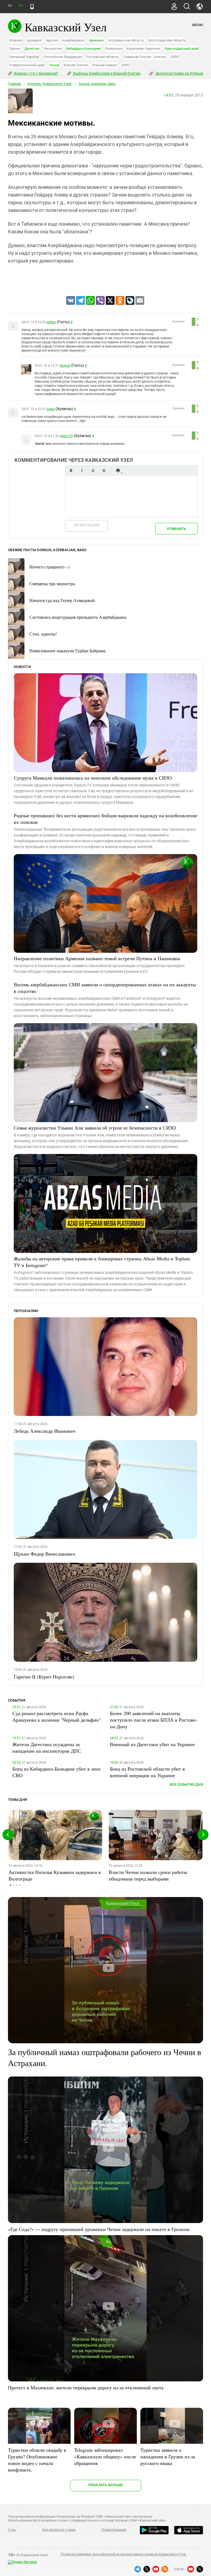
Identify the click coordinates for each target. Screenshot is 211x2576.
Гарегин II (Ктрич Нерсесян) (44, 1677)
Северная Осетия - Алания (144, 57)
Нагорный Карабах (24, 57)
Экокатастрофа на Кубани (179, 73)
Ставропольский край (27, 65)
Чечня (54, 65)
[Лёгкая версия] (32, 7)
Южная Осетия (76, 65)
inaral (51, 409)
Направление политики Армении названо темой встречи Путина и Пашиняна (97, 958)
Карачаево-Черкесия (144, 49)
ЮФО (126, 65)
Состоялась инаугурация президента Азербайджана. (78, 617)
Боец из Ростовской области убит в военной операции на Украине (147, 1772)
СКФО (175, 57)
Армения (96, 40)
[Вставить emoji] (118, 470)
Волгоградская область (167, 40)
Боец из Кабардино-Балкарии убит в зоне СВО (56, 1772)
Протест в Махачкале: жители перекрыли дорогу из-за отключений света (86, 2387)
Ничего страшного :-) (49, 567)
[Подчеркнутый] (93, 470)
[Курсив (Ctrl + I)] (82, 470)
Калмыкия (114, 49)
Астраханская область (126, 40)
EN (21, 6)
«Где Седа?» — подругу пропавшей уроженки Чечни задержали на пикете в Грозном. (99, 2229)
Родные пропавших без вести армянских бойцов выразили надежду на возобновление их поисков (105, 819)
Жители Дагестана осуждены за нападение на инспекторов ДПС (47, 1747)
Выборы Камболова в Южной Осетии (106, 73)
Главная (15, 84)
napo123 (66, 436)
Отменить (176, 529)
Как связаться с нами (59, 2530)
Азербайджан (73, 40)
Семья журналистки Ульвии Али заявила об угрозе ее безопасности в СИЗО (95, 1128)
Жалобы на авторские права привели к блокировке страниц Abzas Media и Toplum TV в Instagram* (102, 1262)
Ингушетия (53, 49)
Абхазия (16, 40)
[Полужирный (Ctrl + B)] (71, 470)
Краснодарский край (182, 49)
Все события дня (186, 1784)
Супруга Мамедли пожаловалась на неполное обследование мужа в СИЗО (93, 778)
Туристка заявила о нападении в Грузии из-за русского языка (168, 2456)
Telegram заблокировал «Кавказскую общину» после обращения (105, 2456)
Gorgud (65, 366)
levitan (51, 322)
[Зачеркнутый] (104, 470)
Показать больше (106, 2485)
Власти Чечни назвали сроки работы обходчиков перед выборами (148, 1875)
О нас (12, 2530)
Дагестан (32, 49)
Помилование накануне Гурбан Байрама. (68, 651)
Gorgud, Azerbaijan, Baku (97, 84)
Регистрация (86, 525)
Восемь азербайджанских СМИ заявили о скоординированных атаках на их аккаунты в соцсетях (105, 988)
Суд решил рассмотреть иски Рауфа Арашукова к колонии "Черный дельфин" (57, 1716)
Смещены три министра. (53, 583)
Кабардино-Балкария (84, 49)
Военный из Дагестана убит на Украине (152, 1744)
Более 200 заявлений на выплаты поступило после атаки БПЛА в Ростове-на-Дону (154, 1720)
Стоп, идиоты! (43, 634)
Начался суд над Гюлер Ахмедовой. (63, 600)
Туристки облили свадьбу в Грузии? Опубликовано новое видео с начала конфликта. (37, 2460)
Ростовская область (102, 57)
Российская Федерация (63, 57)
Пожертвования (114, 2530)
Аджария (34, 40)
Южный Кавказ (105, 65)
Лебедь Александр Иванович (45, 1431)
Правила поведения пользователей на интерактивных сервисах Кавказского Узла (123, 2554)
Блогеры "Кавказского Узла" (50, 84)
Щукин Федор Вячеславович (44, 1554)
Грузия (15, 49)
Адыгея (52, 40)
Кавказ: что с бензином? (36, 73)
